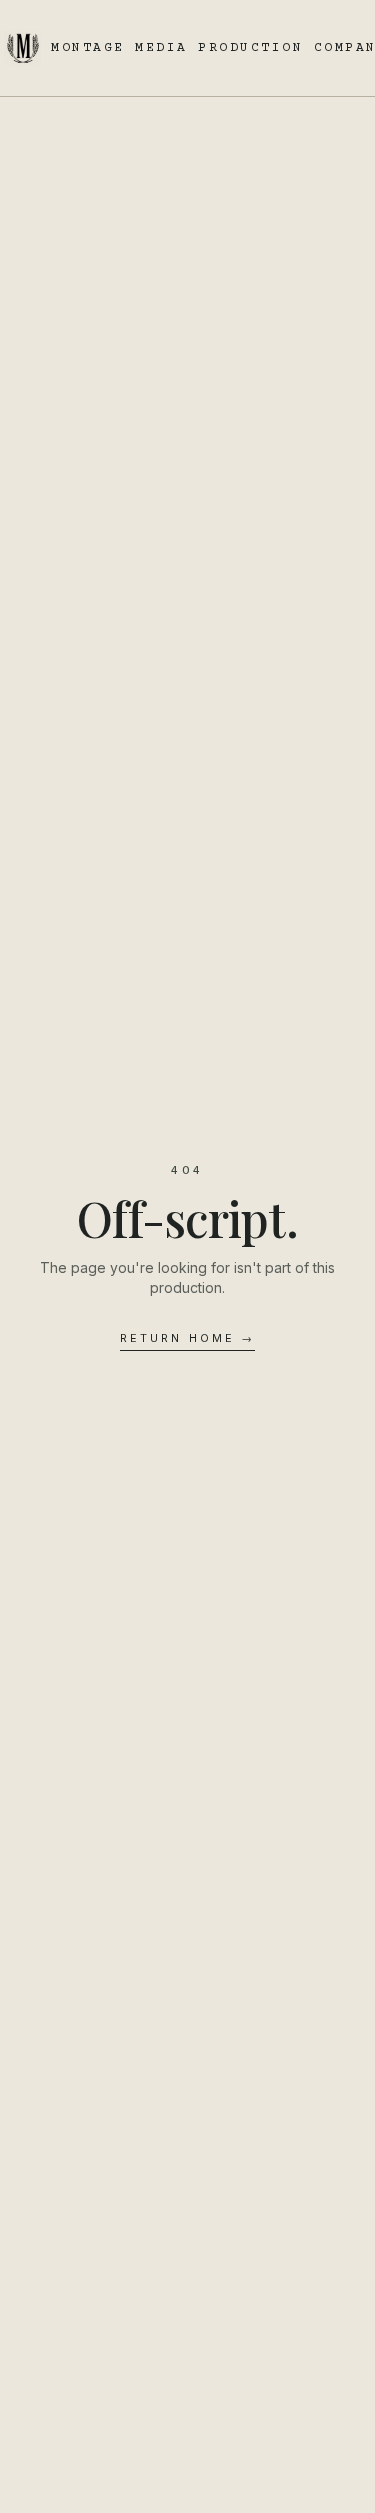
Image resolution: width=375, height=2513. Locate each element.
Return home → (187, 1338)
